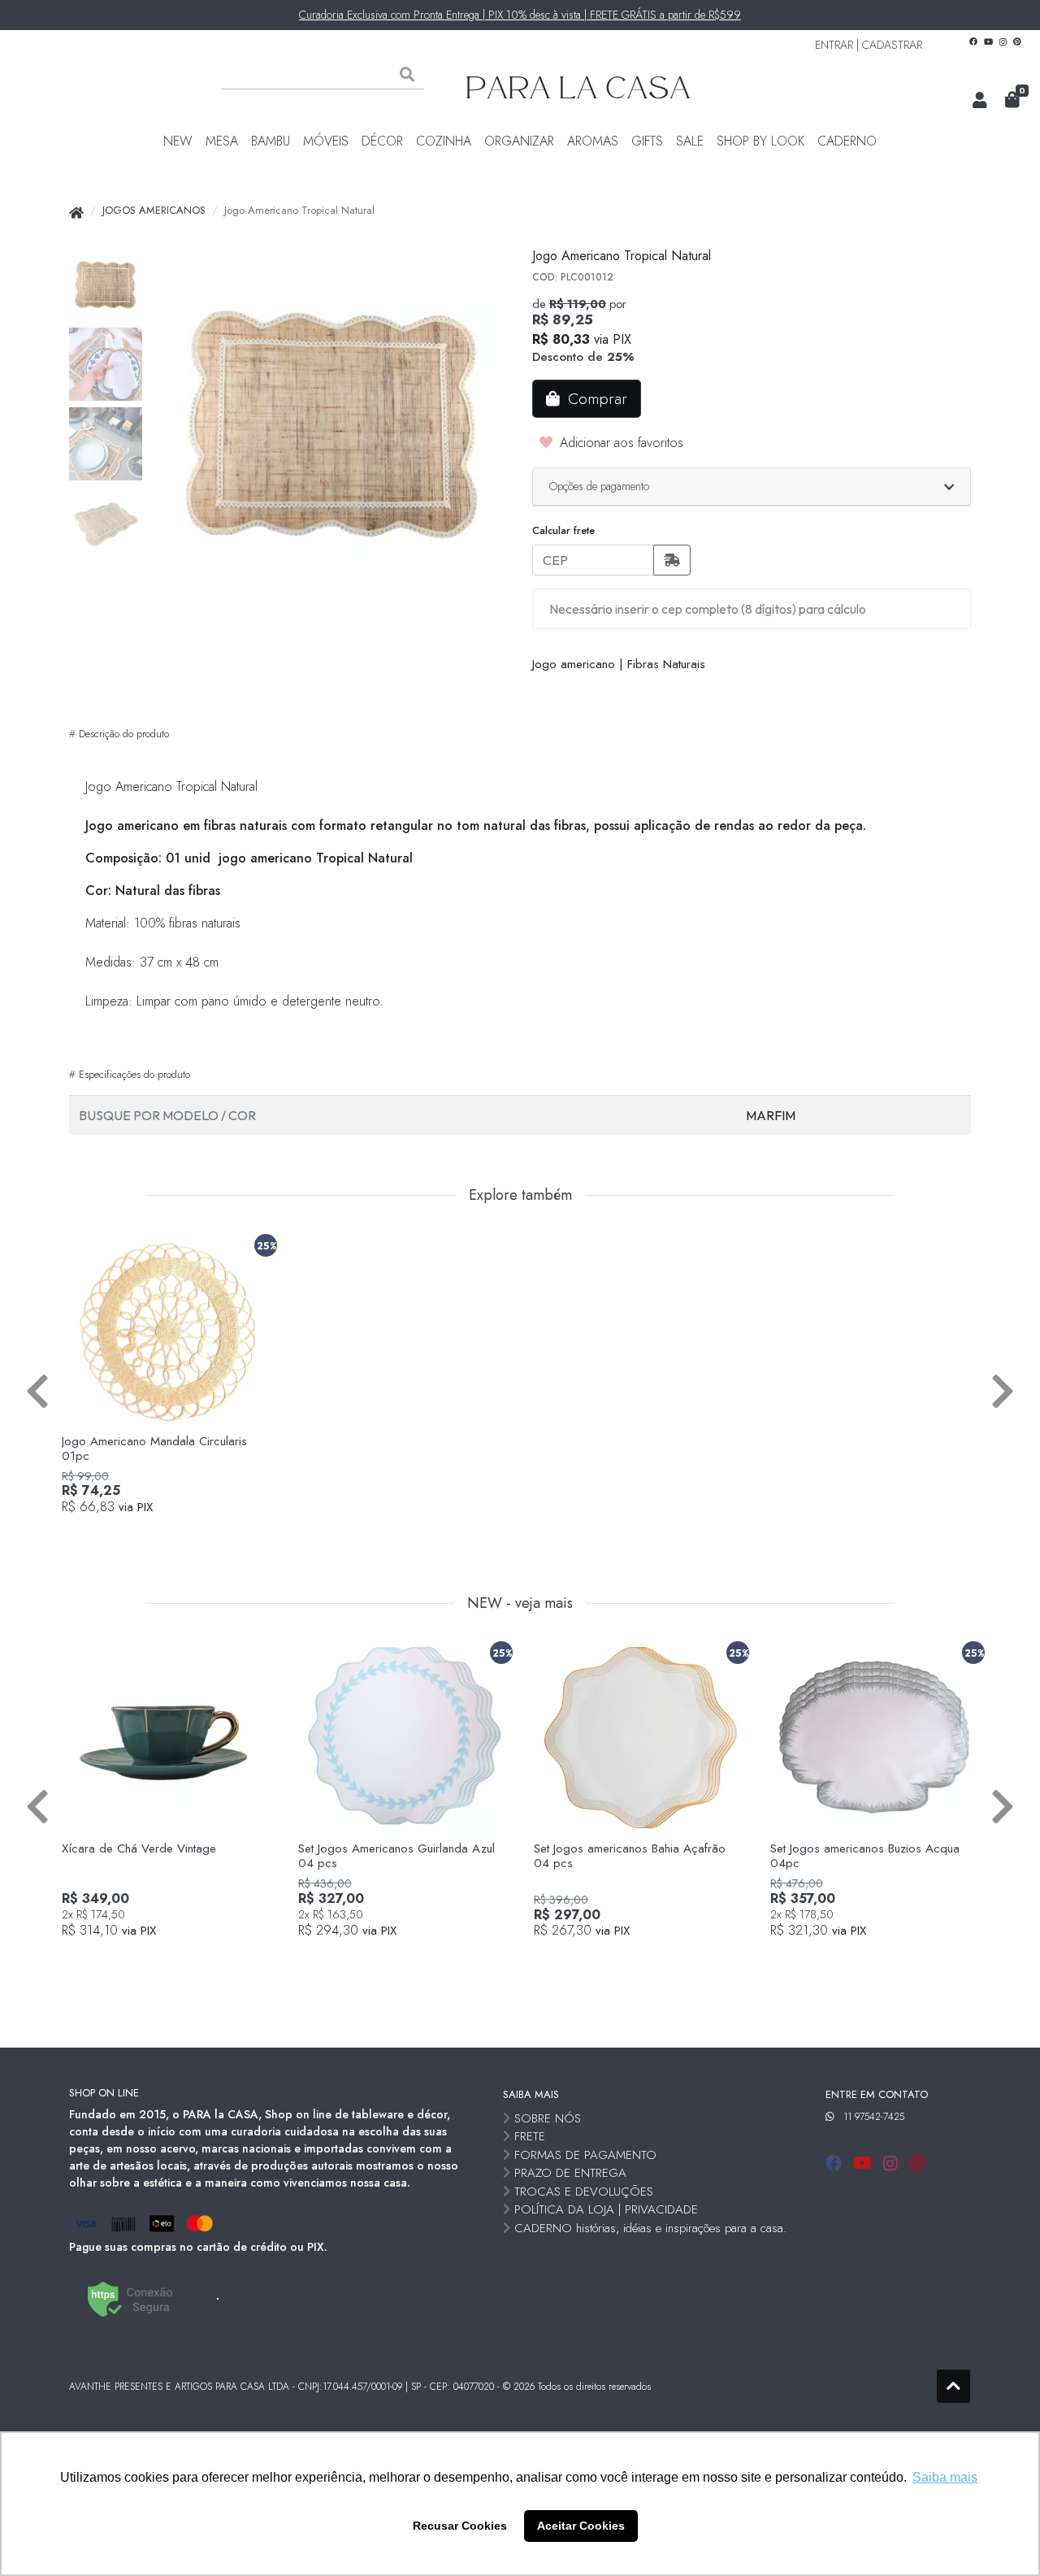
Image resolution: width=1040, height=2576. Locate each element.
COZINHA (444, 141)
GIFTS (647, 141)
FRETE (530, 2136)
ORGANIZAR (519, 141)
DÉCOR (382, 141)
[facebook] (836, 2163)
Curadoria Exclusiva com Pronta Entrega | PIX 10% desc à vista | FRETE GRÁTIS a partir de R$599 (520, 15)
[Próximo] (1003, 1390)
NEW (178, 141)
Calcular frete (563, 530)
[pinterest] (917, 2163)
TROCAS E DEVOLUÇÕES (584, 2192)
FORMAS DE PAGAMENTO (585, 2155)
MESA (222, 141)
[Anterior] (37, 1390)
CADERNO (847, 141)
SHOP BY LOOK (760, 141)
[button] (980, 101)
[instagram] (893, 2163)
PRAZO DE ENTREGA (570, 2173)
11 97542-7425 (874, 2117)
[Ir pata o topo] (953, 2386)
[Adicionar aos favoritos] (82, 1242)
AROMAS (593, 141)
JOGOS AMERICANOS (154, 210)
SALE (690, 141)
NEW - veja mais (520, 1604)
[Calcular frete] (672, 560)
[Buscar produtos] (407, 75)
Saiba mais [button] (945, 2477)
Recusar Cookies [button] (460, 2526)
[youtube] (865, 2163)
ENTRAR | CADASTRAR (869, 45)
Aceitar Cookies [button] (581, 2526)
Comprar (175, 1535)
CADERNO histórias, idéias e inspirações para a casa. (650, 2228)
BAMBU (271, 141)
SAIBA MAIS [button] (531, 2094)
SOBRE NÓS (548, 2118)
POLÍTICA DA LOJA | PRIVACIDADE (606, 2209)
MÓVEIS (326, 141)
